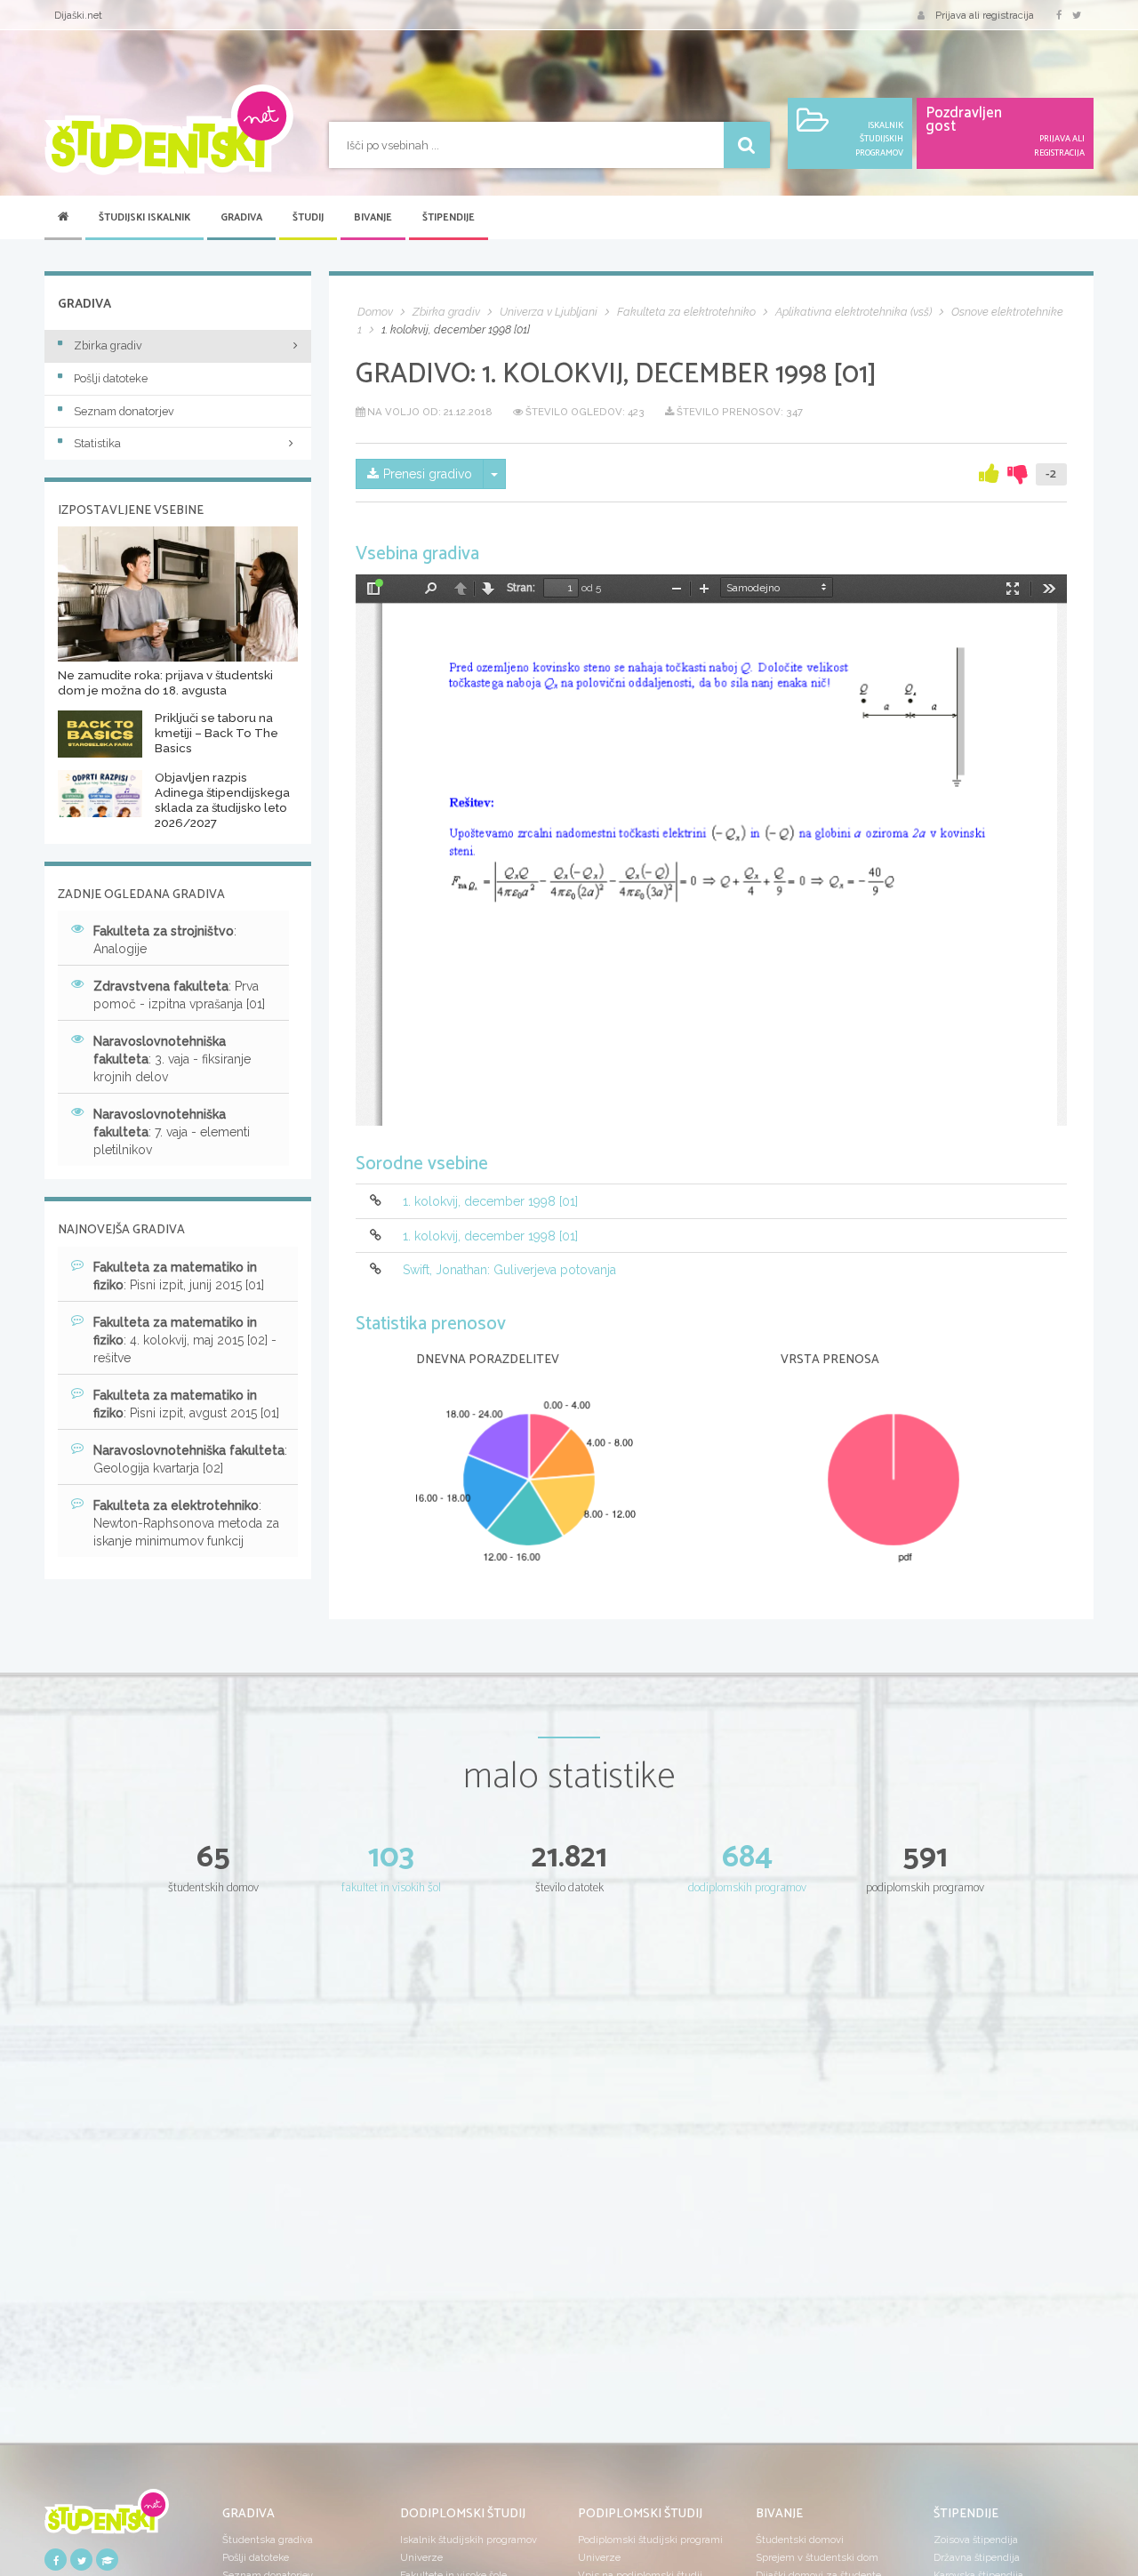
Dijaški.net (78, 15)
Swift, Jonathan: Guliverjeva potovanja (509, 1270)
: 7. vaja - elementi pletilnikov (172, 1132)
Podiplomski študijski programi (650, 2540)
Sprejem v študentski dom (817, 2557)
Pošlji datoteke (111, 378)
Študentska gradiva (268, 2540)
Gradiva (241, 218)
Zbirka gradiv (108, 345)
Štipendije (449, 218)
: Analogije (165, 940)
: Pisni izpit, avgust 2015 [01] (186, 1404)
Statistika (97, 443)
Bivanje (373, 218)
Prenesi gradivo (428, 474)
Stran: (521, 588)
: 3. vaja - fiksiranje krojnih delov (172, 1059)
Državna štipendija (977, 2557)
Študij (308, 218)
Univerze (421, 2557)
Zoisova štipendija (976, 2540)
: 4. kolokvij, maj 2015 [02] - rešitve (185, 1340)
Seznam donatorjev (124, 411)
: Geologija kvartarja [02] (190, 1459)
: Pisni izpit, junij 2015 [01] (179, 1276)
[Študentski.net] (169, 130)
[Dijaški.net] (107, 2517)
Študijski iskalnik (144, 218)
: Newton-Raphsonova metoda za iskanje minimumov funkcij (186, 1523)
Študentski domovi (800, 2540)
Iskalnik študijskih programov (469, 2540)
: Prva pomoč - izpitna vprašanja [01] (179, 995)
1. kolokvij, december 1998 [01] (490, 1202)
